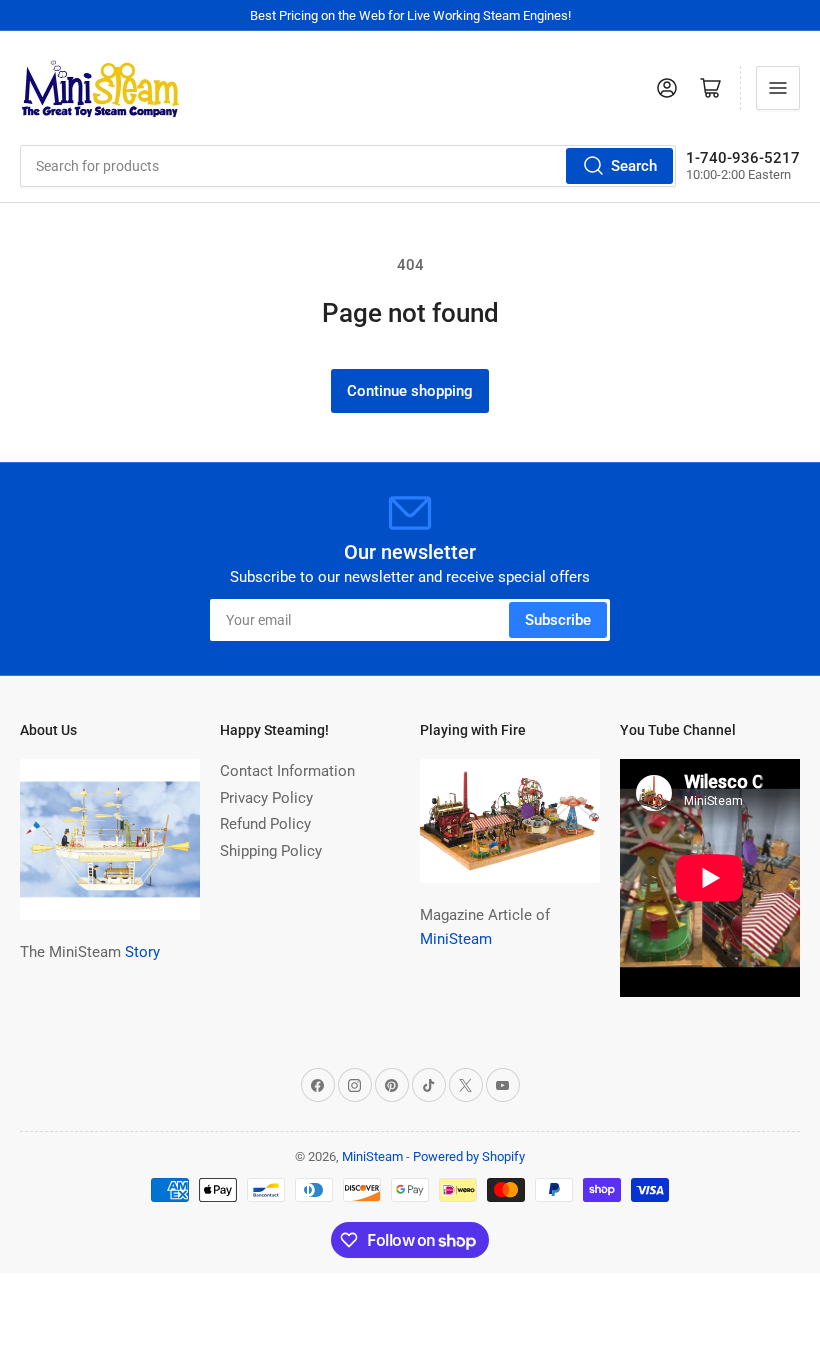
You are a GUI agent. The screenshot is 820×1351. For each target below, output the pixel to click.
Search (634, 166)
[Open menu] (778, 88)
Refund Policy (265, 824)
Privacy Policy (266, 798)
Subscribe (558, 620)
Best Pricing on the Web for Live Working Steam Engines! (410, 15)
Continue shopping (410, 391)
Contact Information (287, 771)
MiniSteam (456, 939)
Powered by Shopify (469, 1156)
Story (142, 952)
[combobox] (348, 166)
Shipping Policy (271, 851)
